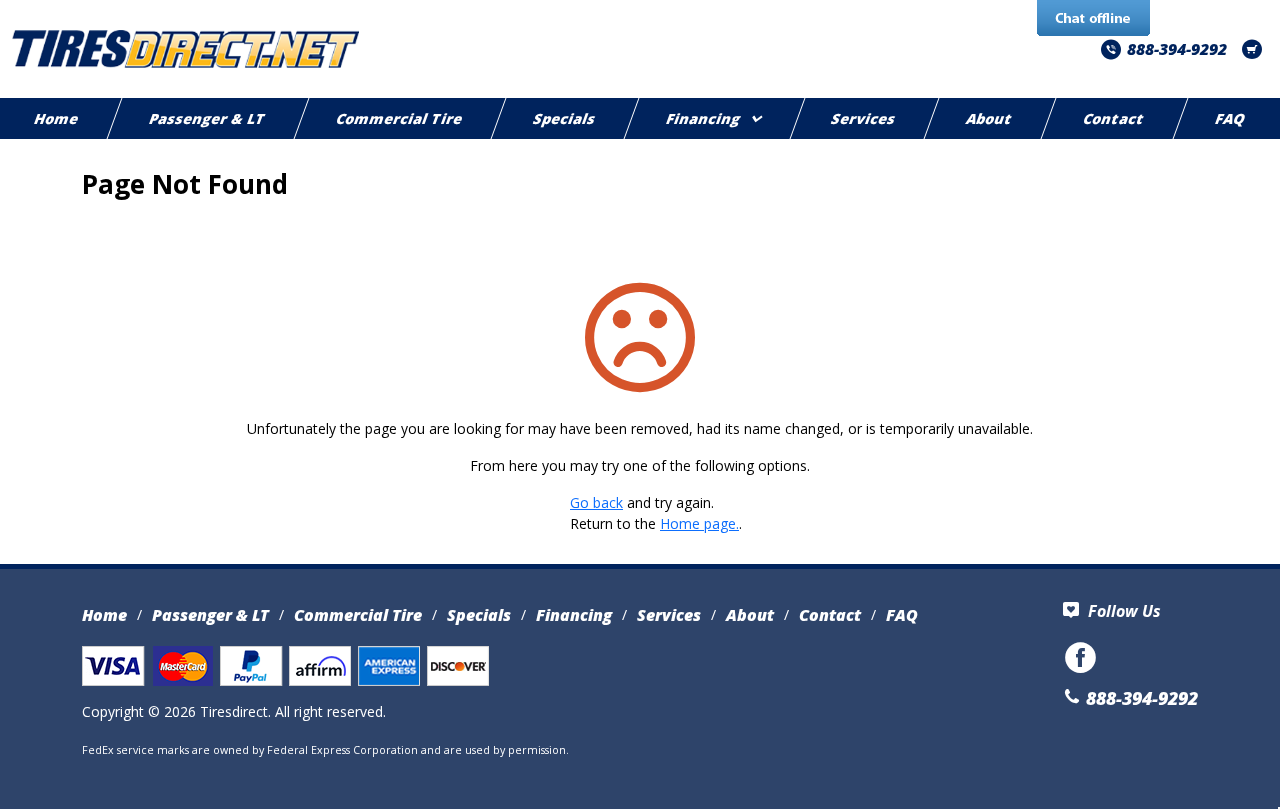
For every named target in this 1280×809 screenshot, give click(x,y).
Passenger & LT (207, 118)
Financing (703, 118)
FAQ (902, 615)
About (990, 118)
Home (104, 615)
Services (864, 118)
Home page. (699, 523)
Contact (1115, 118)
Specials (564, 118)
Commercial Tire (399, 118)
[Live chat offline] (1093, 19)
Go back (596, 502)
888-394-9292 (1177, 49)
